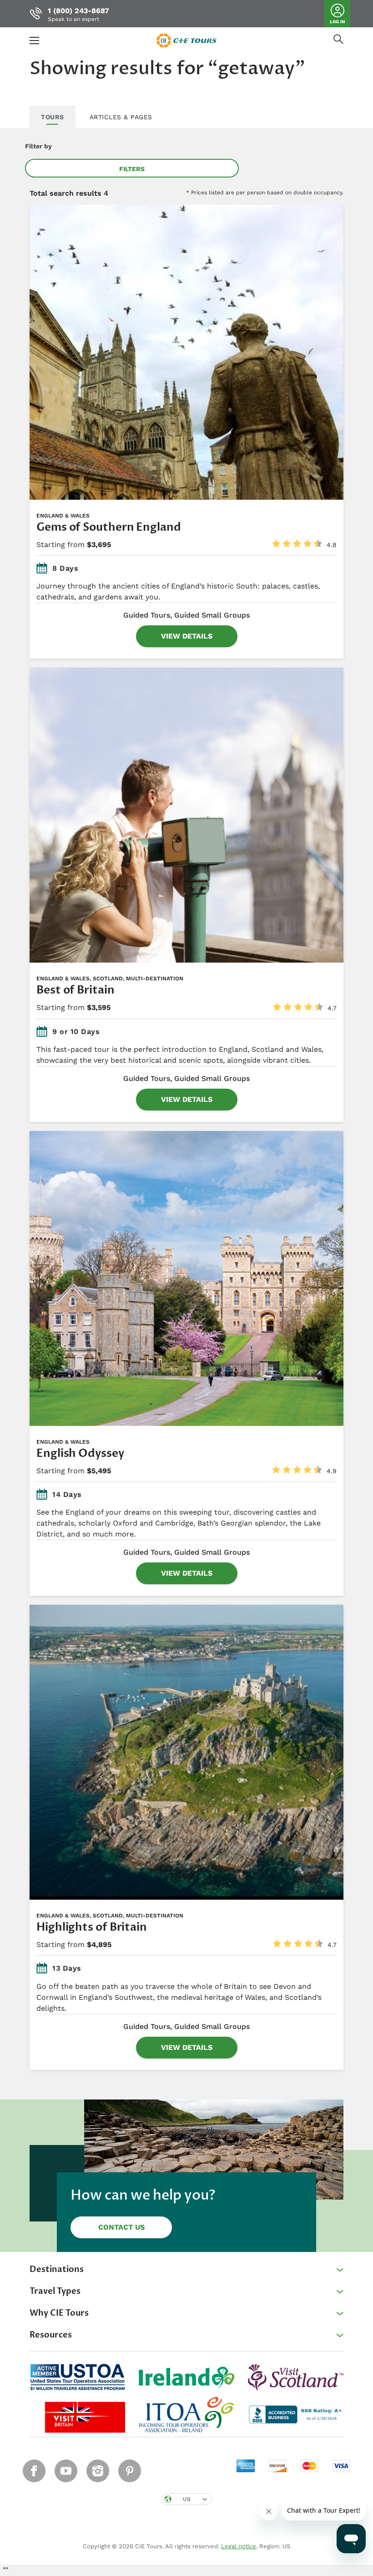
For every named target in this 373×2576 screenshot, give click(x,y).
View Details (187, 636)
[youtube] (66, 2471)
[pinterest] (130, 2471)
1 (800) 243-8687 (78, 11)
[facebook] (34, 2471)
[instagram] (98, 2471)
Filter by (38, 146)
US (187, 2499)
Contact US (121, 2227)
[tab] (53, 117)
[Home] (186, 40)
